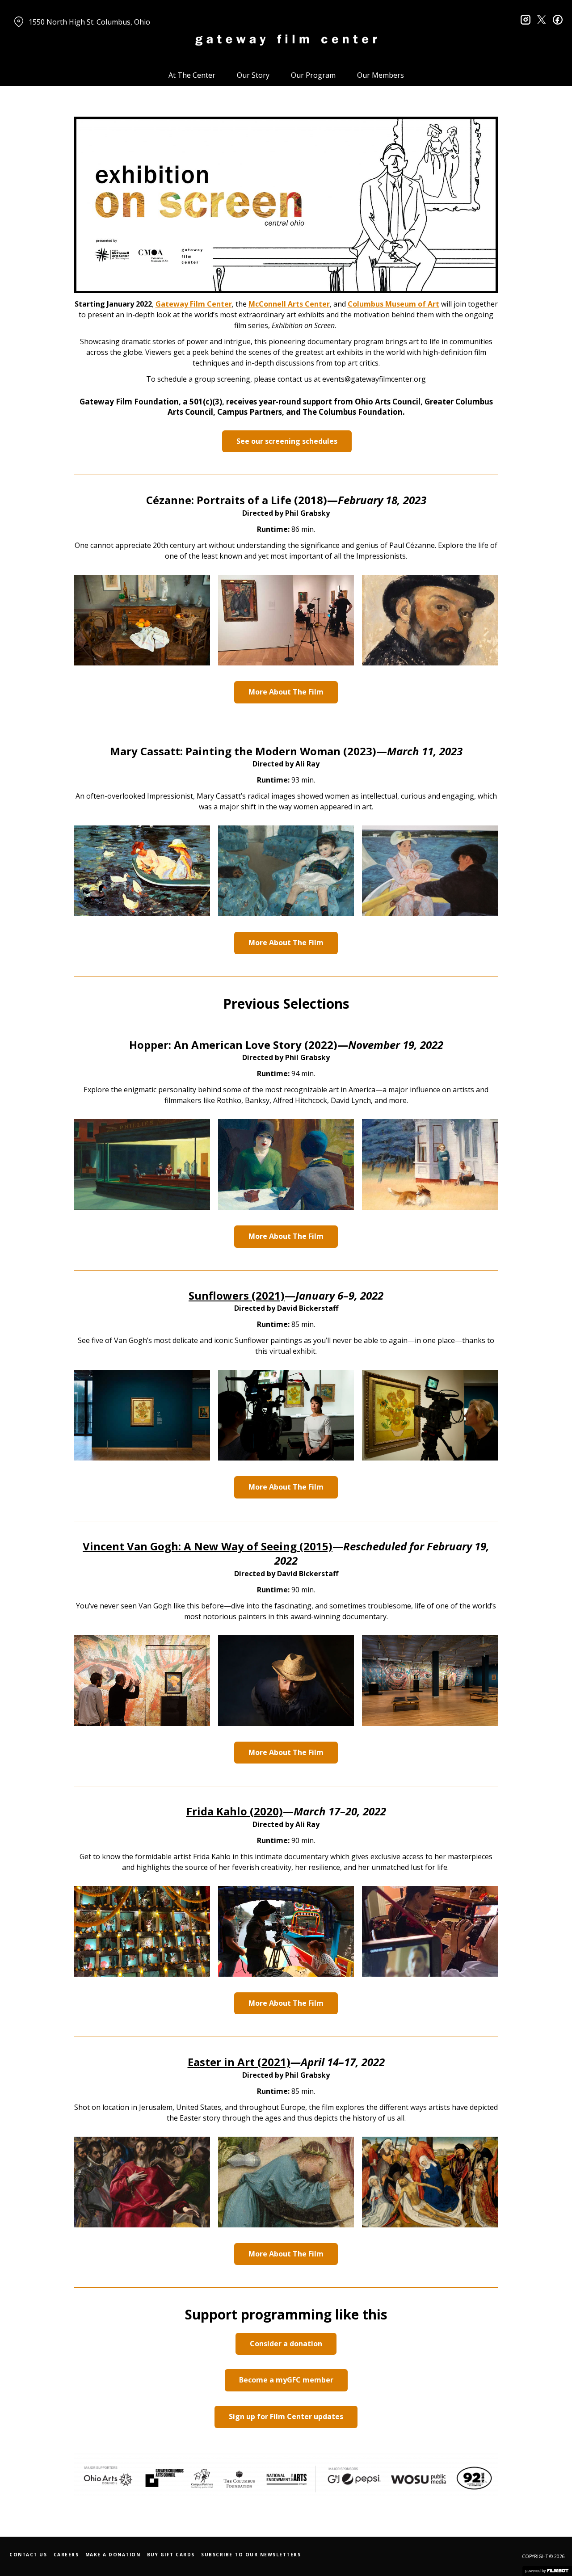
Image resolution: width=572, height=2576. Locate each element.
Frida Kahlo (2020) (235, 1811)
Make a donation (113, 2555)
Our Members (381, 75)
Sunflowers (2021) (237, 1295)
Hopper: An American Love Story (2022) (233, 1045)
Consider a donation (286, 2344)
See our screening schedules (287, 441)
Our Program (313, 75)
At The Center (192, 75)
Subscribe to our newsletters (251, 2555)
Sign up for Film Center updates (286, 2416)
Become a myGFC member (286, 2380)
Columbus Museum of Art (393, 304)
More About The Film (286, 692)
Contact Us (28, 2555)
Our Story (253, 75)
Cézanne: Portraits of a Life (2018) (237, 500)
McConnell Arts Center (289, 304)
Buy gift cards (171, 2555)
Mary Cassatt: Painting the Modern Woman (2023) (243, 751)
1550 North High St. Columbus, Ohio (89, 22)
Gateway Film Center (194, 304)
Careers (66, 2555)
